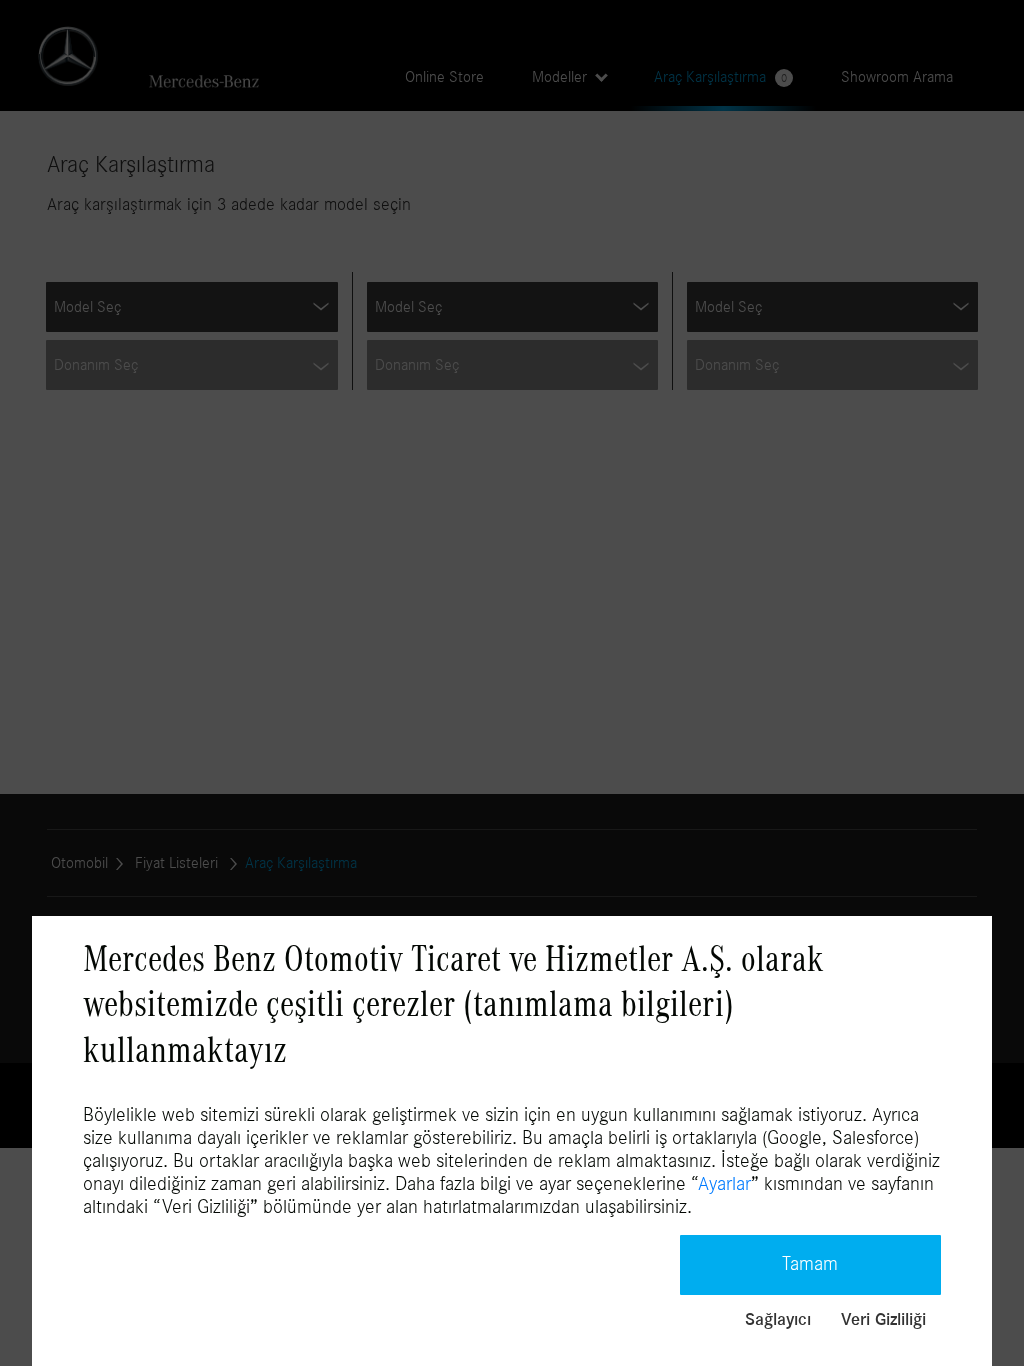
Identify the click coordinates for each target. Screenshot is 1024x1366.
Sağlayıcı (778, 1320)
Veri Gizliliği (883, 1320)
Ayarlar (724, 1184)
